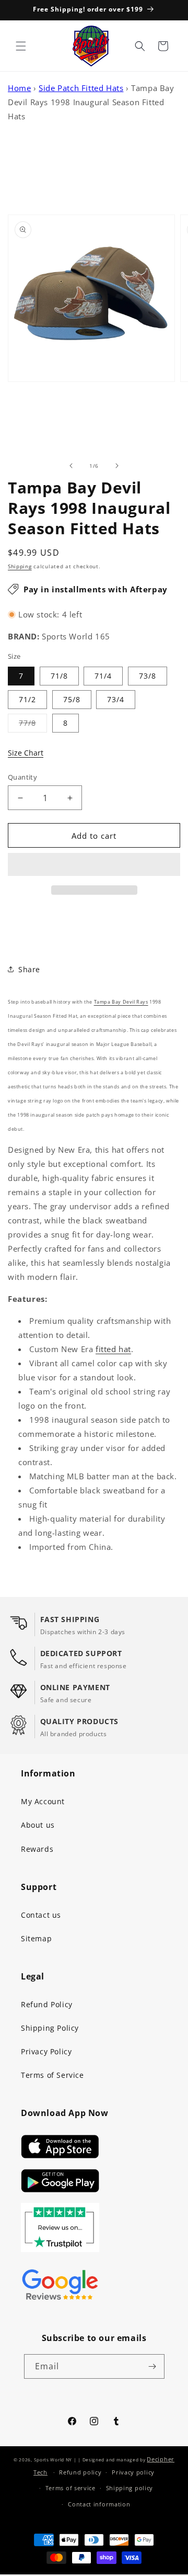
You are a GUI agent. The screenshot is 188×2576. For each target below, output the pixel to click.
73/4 (116, 699)
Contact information (99, 2504)
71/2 (27, 699)
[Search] (140, 46)
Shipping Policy (50, 2028)
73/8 (148, 676)
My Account (43, 1801)
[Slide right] (117, 466)
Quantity (22, 777)
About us (38, 1825)
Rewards (37, 1849)
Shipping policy (130, 2488)
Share (29, 969)
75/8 (72, 699)
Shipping (20, 566)
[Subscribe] (152, 2366)
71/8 (59, 676)
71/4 (103, 676)
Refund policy (80, 2472)
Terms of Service (52, 2075)
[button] (94, 865)
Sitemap (36, 1938)
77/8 (33, 725)
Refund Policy (47, 2004)
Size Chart (26, 753)
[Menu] (21, 46)
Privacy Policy (46, 2051)
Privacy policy (133, 2472)
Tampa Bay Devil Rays (121, 1002)
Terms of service (70, 2488)
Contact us (41, 1915)
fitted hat (113, 1349)
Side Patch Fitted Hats (81, 88)
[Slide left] (71, 466)
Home (19, 88)
